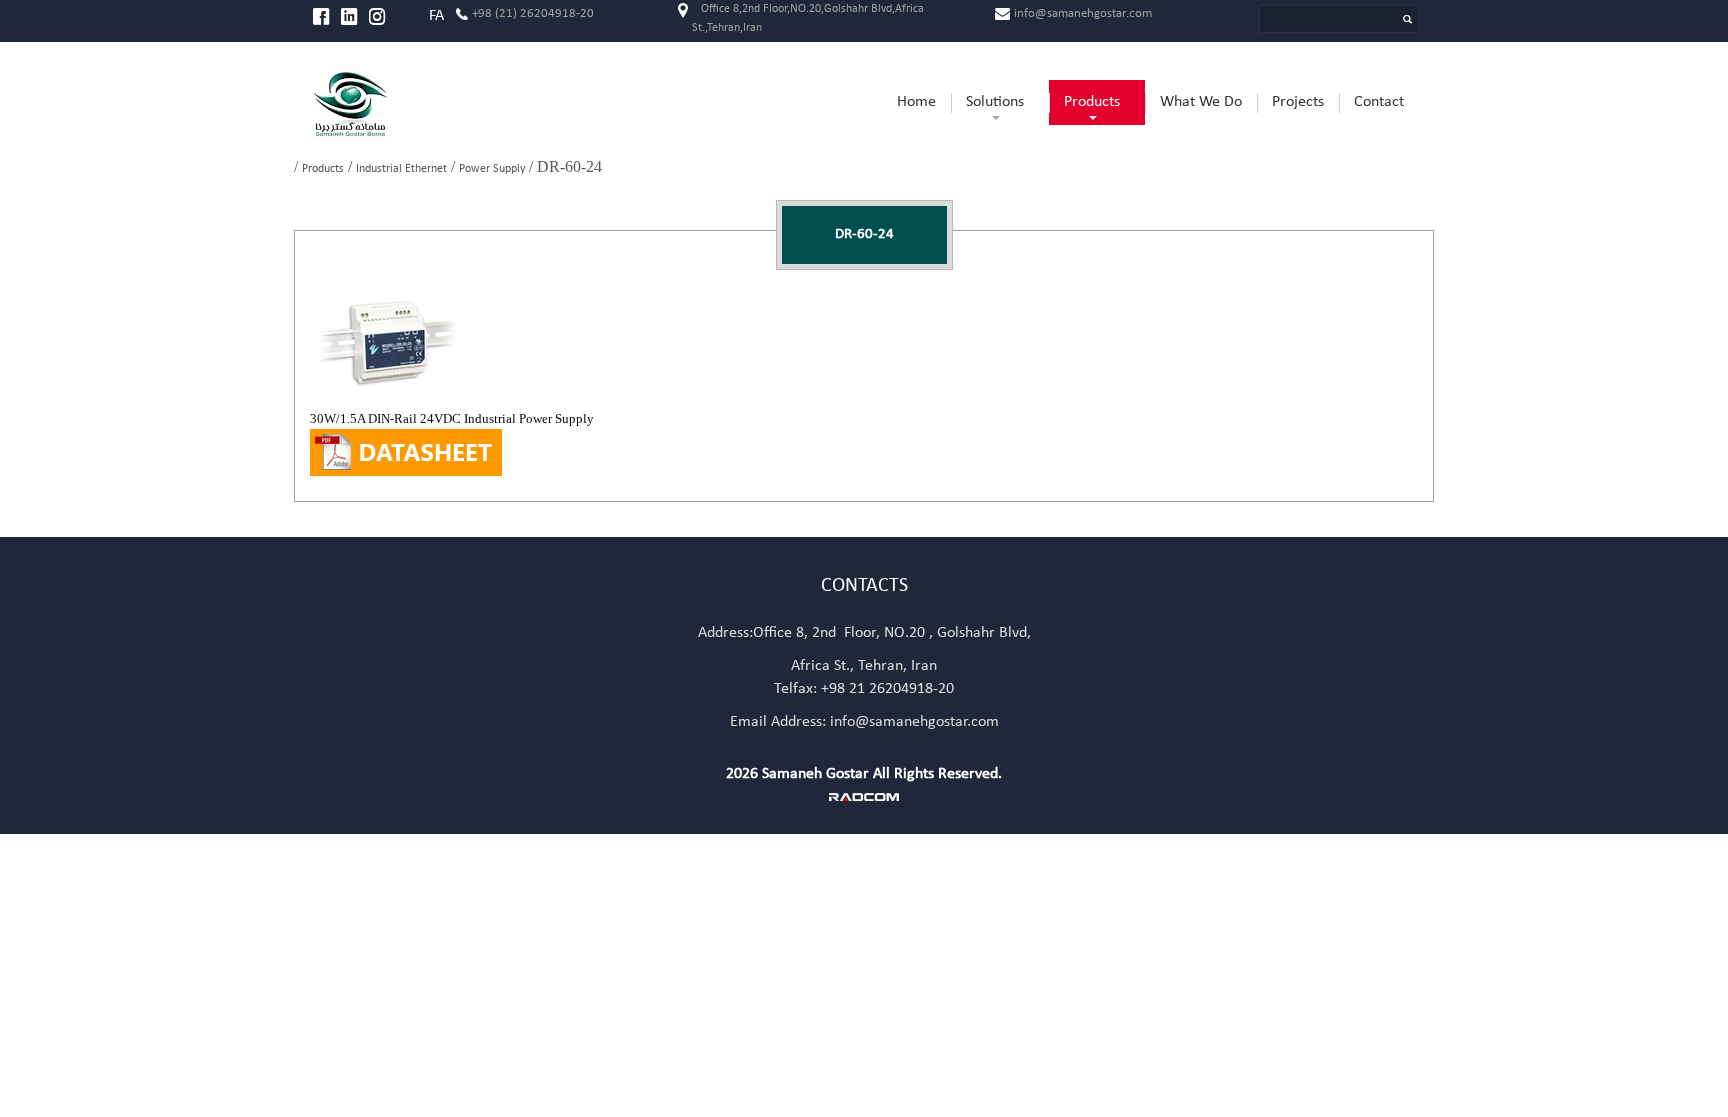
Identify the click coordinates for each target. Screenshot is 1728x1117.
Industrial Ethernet (401, 169)
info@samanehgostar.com (1083, 13)
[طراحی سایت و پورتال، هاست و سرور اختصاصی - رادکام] (864, 797)
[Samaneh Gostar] (436, 103)
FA (436, 16)
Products (323, 169)
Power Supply (492, 169)
